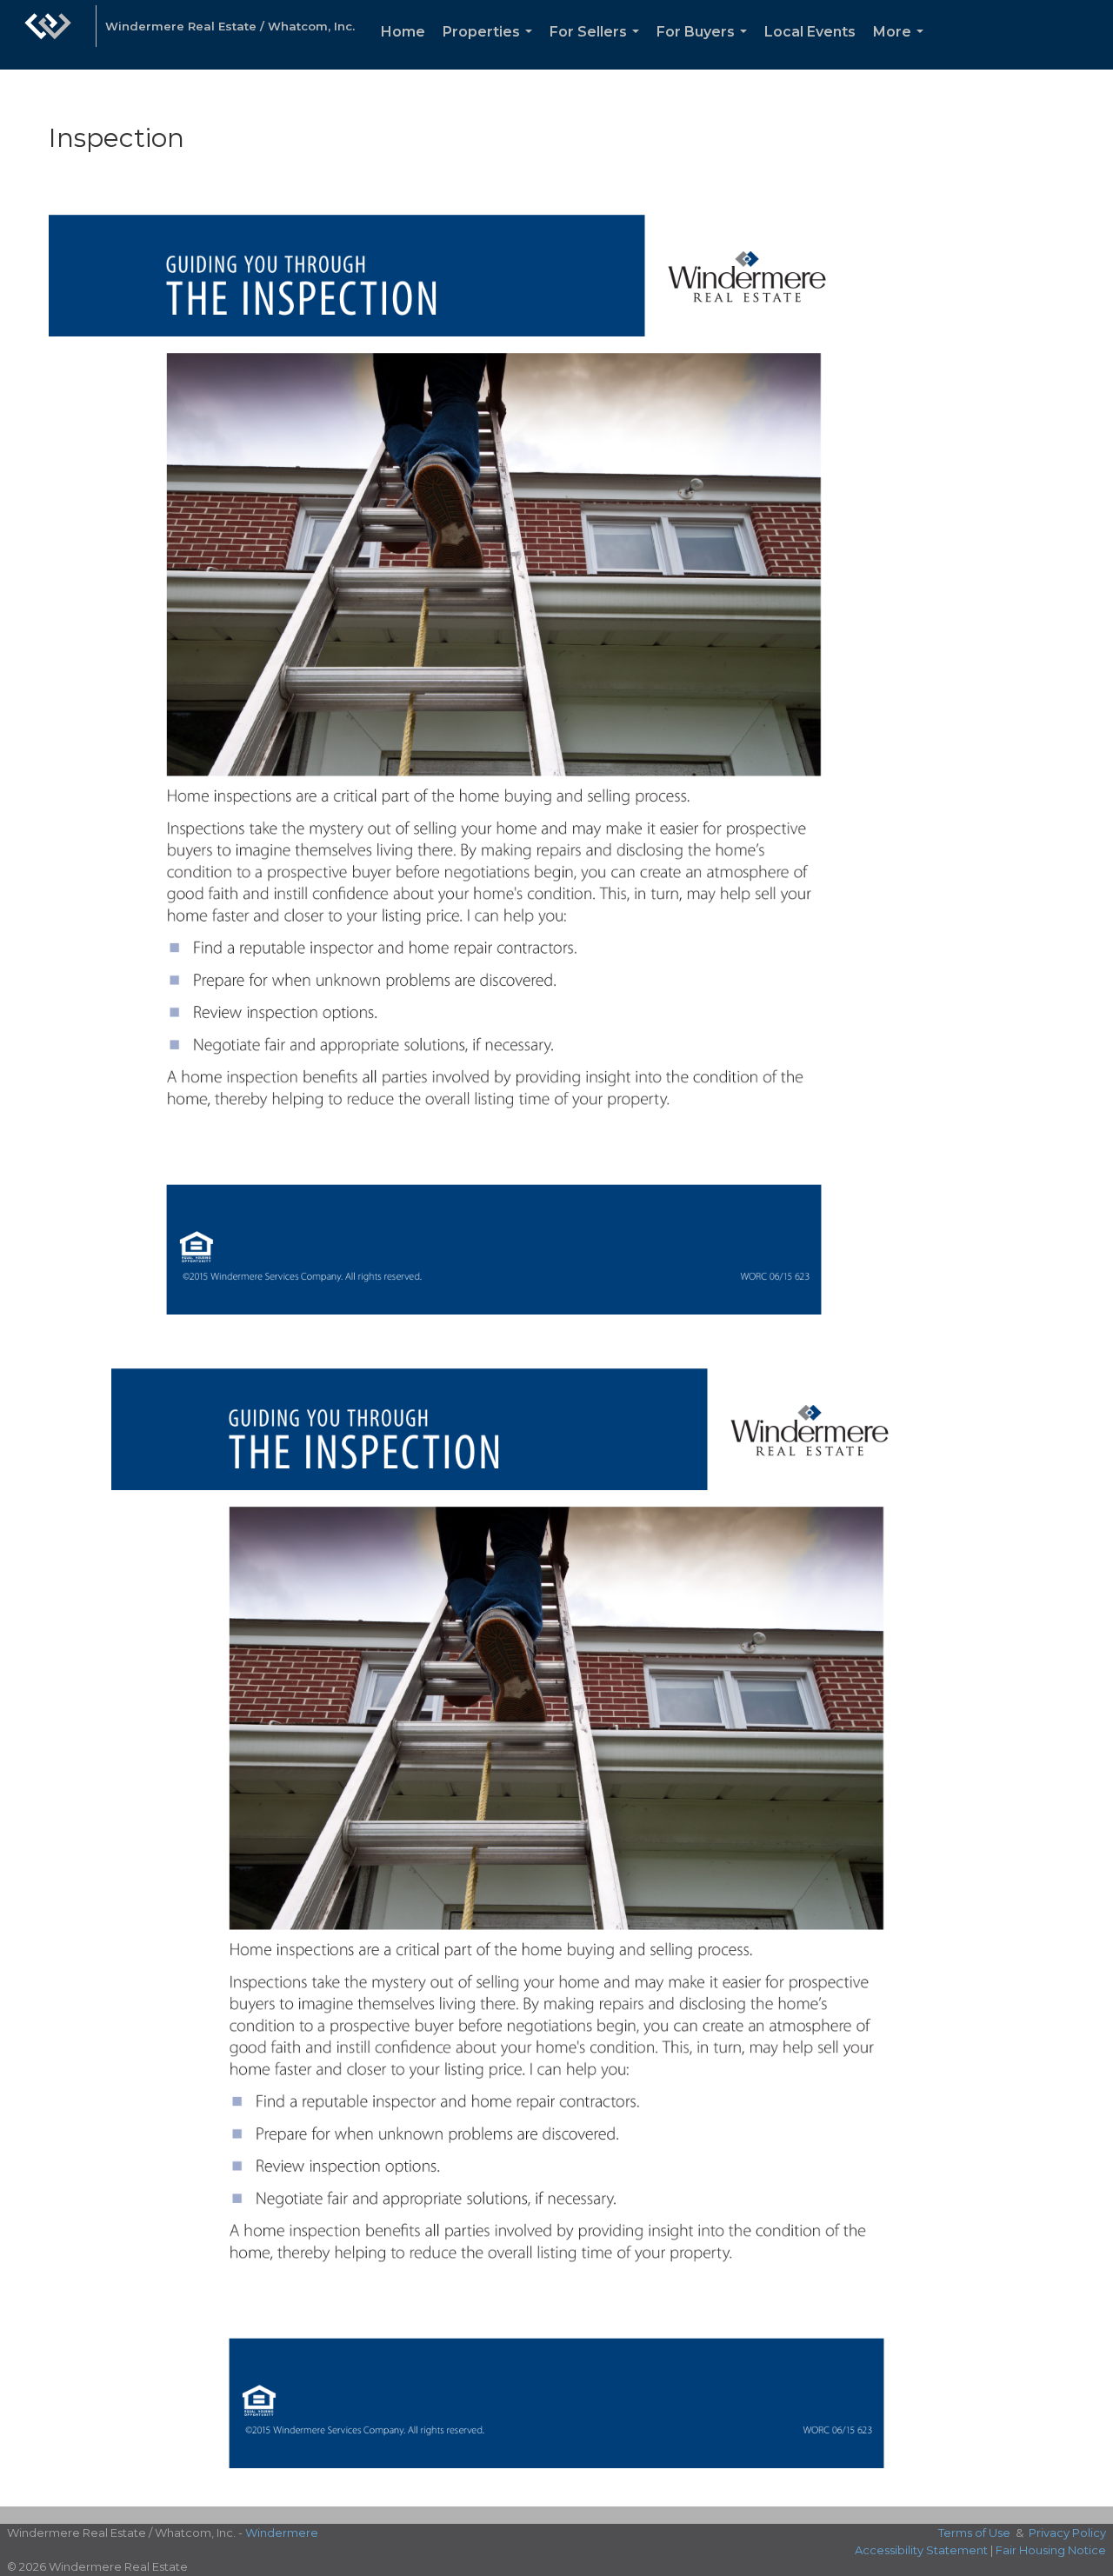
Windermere (282, 2533)
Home (403, 32)
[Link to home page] (48, 35)
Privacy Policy (1067, 2533)
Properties (491, 47)
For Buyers (705, 47)
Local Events (810, 32)
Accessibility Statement (921, 2550)
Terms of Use (974, 2533)
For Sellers (598, 47)
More (902, 47)
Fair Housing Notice (1051, 2550)
